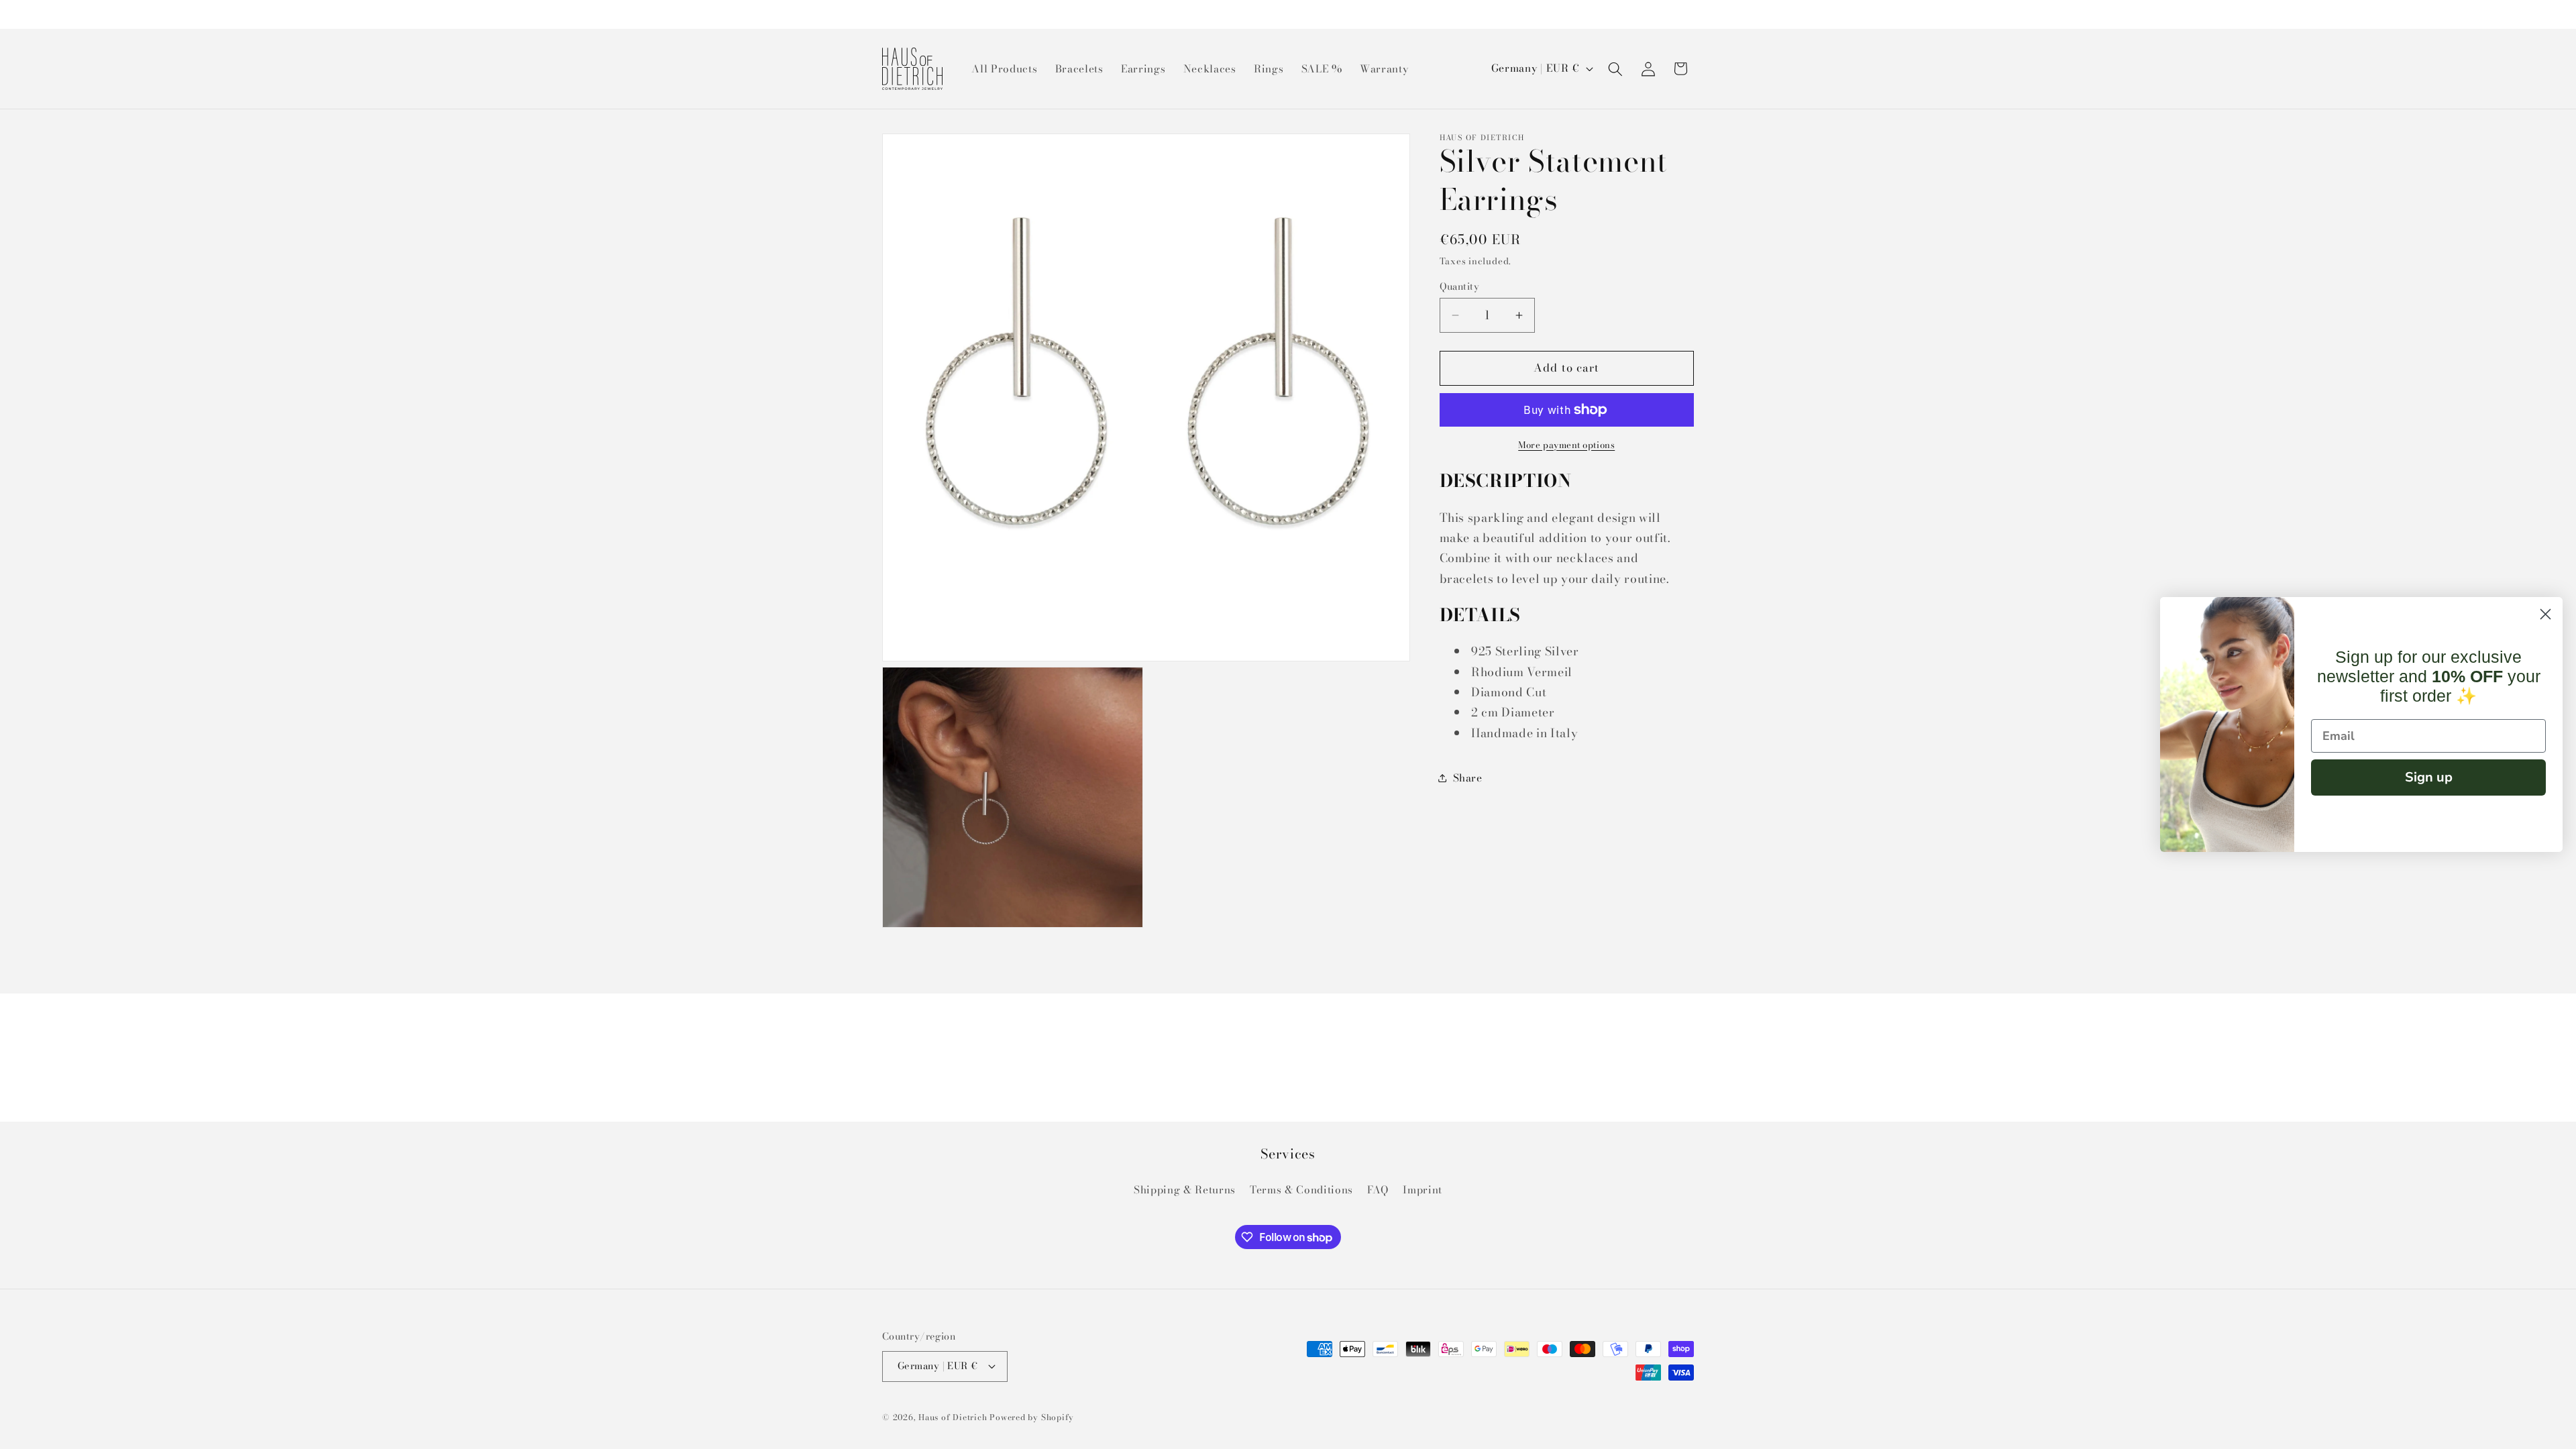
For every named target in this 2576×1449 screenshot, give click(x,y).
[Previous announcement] (886, 14)
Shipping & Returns (1185, 1190)
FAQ (1378, 1190)
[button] (1615, 68)
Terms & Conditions (1301, 1190)
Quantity (1460, 287)
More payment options (1566, 445)
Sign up (2429, 777)
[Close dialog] (2545, 614)
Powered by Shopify (1032, 1417)
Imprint (1423, 1190)
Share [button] (1468, 778)
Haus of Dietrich (953, 1417)
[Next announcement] (1690, 14)
